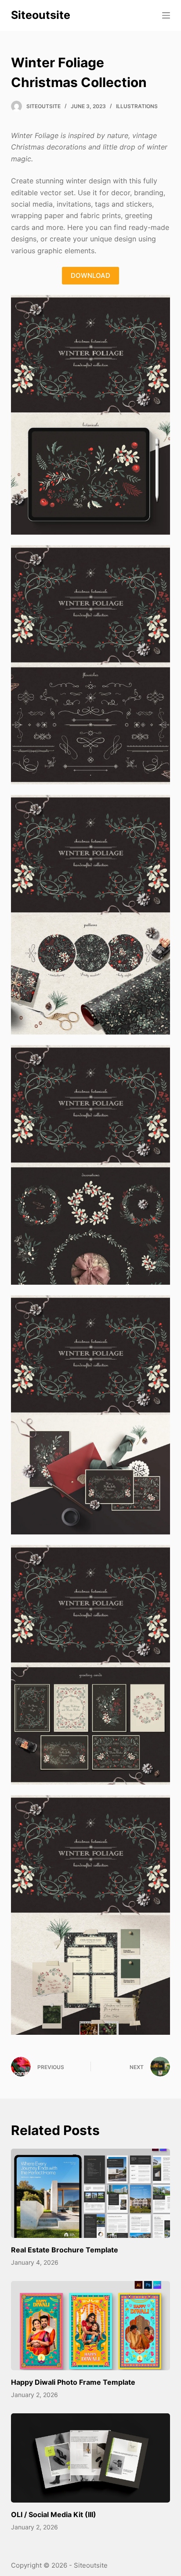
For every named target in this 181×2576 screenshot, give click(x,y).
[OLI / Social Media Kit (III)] (91, 2458)
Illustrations (137, 106)
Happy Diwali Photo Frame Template (73, 2382)
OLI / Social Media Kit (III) (54, 2514)
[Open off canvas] (166, 15)
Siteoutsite (41, 15)
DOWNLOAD (90, 275)
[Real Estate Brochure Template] (91, 2193)
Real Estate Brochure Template (65, 2250)
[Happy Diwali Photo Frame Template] (91, 2326)
